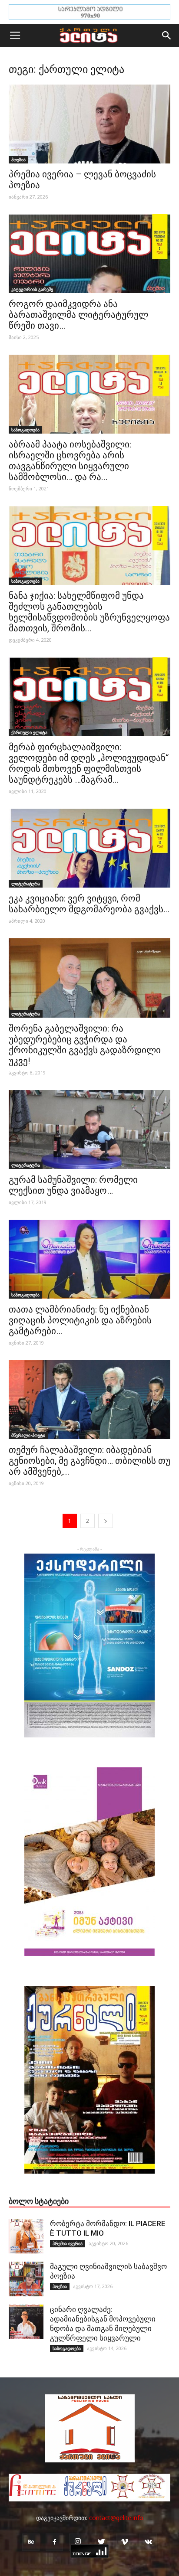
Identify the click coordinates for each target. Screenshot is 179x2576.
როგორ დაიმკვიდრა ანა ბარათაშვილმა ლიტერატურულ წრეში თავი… (78, 315)
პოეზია (18, 160)
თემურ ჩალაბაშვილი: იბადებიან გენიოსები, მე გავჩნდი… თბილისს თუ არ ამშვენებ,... (89, 1461)
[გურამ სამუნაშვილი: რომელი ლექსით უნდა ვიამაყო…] (89, 1130)
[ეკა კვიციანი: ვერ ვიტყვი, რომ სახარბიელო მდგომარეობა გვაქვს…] (89, 848)
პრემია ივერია (68, 2243)
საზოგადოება (25, 430)
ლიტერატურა (26, 884)
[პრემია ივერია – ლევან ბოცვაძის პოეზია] (89, 124)
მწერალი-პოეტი (28, 1435)
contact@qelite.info (116, 2518)
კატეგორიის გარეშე (32, 289)
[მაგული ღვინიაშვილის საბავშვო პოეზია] (26, 2279)
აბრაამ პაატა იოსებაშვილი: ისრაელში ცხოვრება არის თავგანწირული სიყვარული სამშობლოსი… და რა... (70, 461)
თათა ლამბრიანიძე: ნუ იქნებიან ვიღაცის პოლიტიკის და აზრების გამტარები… (80, 1320)
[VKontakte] (148, 2542)
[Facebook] (54, 2542)
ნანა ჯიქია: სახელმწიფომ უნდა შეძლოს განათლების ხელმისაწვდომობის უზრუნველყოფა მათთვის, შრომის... (89, 612)
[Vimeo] (125, 2542)
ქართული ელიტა (29, 732)
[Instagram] (78, 2542)
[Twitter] (101, 2542)
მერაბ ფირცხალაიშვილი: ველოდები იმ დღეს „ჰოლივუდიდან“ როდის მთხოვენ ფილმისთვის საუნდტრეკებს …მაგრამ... (89, 763)
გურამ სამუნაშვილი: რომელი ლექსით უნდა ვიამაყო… (73, 1185)
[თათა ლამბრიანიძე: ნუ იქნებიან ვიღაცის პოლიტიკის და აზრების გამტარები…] (89, 1259)
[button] (167, 36)
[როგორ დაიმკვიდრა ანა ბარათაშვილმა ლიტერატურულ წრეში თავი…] (89, 254)
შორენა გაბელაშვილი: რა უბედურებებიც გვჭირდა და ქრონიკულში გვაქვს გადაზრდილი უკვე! (85, 1045)
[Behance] (31, 2542)
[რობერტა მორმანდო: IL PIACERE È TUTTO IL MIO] (26, 2236)
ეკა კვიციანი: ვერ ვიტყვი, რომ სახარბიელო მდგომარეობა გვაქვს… (89, 904)
